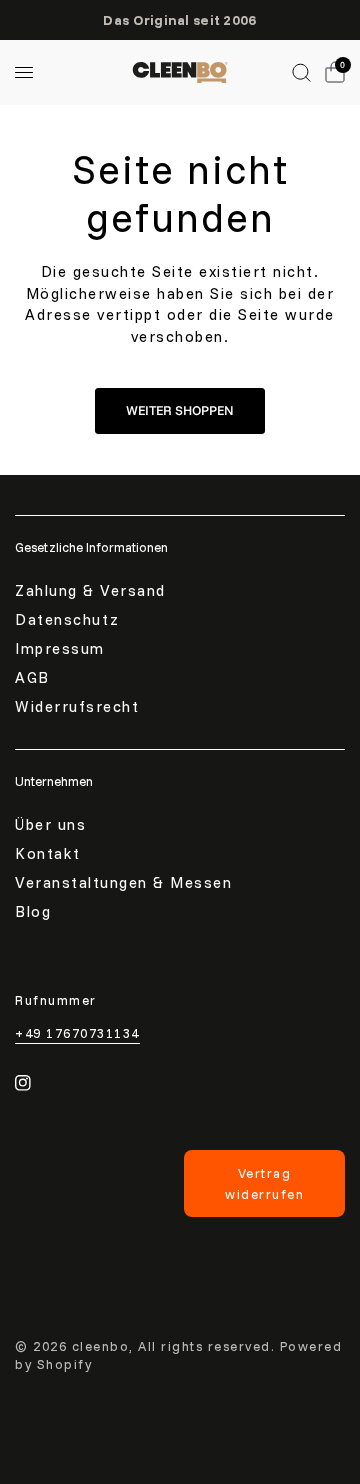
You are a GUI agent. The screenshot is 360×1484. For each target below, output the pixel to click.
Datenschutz (67, 619)
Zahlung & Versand (90, 590)
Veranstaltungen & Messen (123, 882)
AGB (32, 677)
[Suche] (301, 72)
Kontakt (48, 853)
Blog (33, 911)
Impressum (60, 648)
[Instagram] (37, 1083)
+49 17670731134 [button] (77, 1033)
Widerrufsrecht (77, 706)
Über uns (50, 824)
